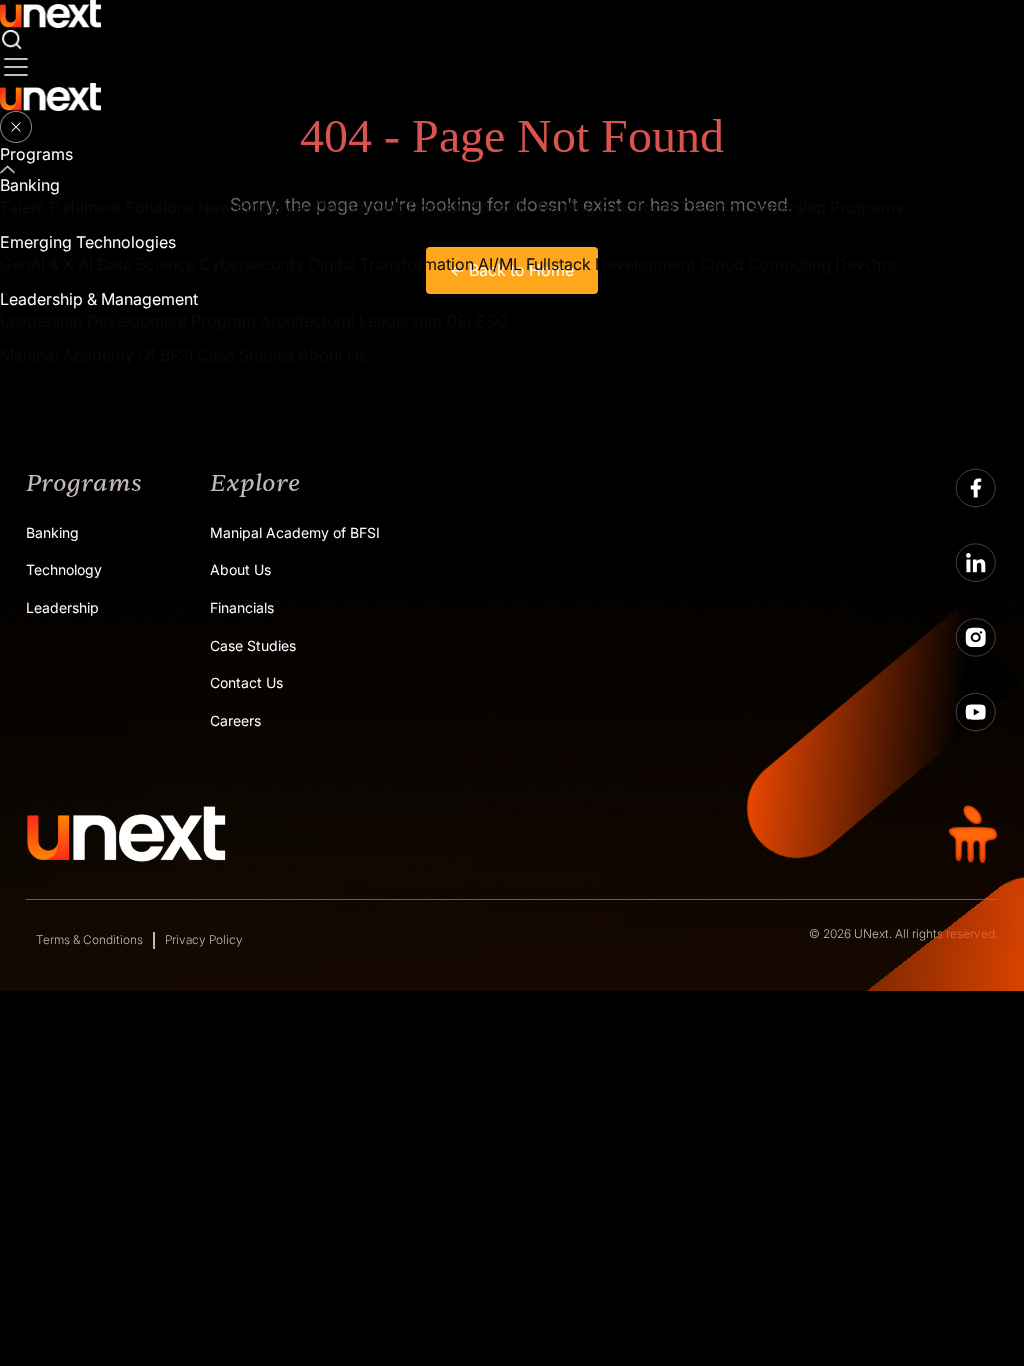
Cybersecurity (251, 264)
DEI (459, 321)
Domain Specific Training (501, 207)
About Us (332, 355)
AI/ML (500, 264)
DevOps (865, 264)
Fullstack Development (610, 264)
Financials (242, 607)
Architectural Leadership (351, 321)
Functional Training (669, 207)
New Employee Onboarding (301, 207)
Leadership (62, 607)
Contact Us (246, 682)
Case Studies (245, 355)
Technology (64, 569)
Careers (235, 720)
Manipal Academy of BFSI (295, 532)
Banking (52, 532)
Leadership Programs (823, 207)
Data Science (146, 264)
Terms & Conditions (89, 939)
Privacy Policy (204, 939)
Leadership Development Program (128, 321)
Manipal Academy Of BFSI (96, 355)
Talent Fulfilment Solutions (97, 207)
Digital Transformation (391, 264)
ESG (492, 321)
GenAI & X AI (46, 264)
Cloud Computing (765, 264)
